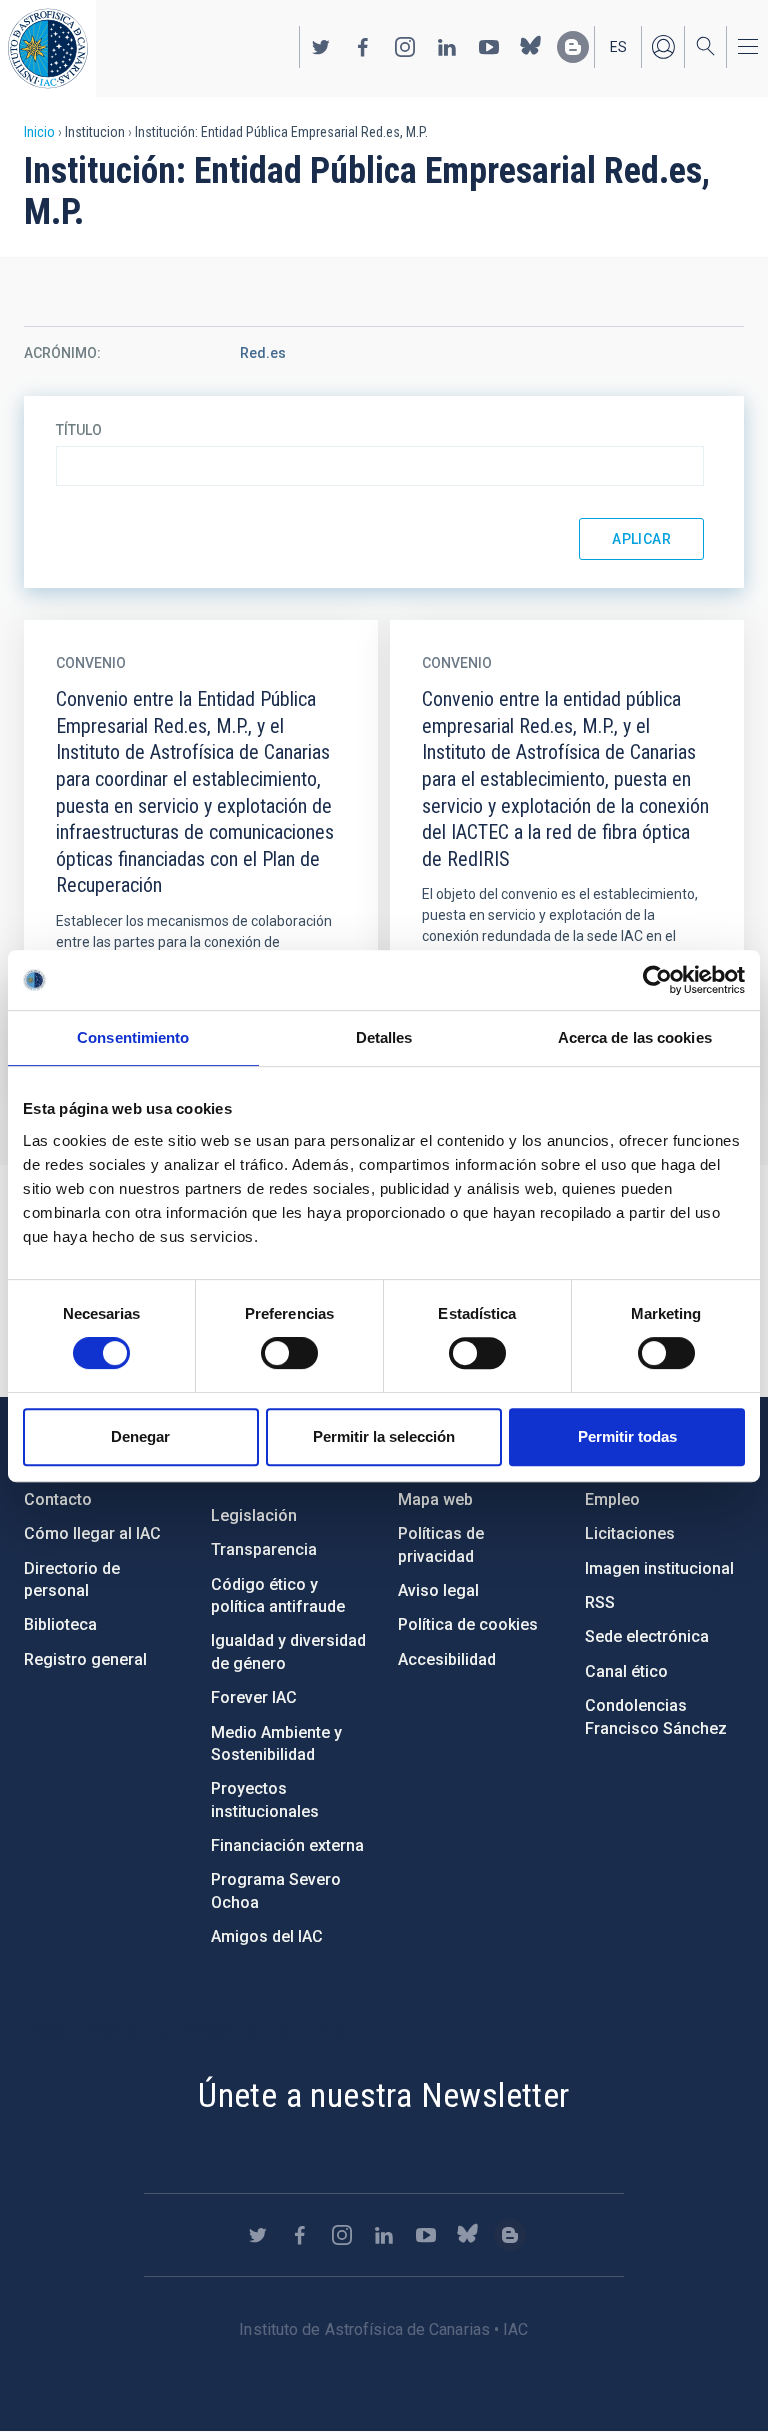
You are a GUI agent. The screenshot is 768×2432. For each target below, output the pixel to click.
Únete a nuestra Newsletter (383, 2095)
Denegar (140, 1436)
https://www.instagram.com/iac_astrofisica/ (405, 47)
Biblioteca (60, 1624)
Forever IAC (254, 1697)
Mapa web (435, 1499)
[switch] (289, 1353)
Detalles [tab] (384, 1037)
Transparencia (264, 1549)
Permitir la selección (384, 1436)
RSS (600, 1602)
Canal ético (626, 1671)
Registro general (85, 1659)
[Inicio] (48, 48)
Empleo (612, 1499)
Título (79, 430)
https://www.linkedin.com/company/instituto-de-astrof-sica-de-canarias (447, 47)
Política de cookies (468, 1624)
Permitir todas (627, 1436)
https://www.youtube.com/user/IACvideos (489, 47)
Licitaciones (630, 1533)
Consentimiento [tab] (133, 1037)
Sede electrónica (647, 1636)
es (618, 47)
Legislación (254, 1515)
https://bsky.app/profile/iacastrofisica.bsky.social (531, 47)
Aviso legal (438, 1590)
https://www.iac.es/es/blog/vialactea (573, 47)
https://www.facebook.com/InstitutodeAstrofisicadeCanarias (363, 47)
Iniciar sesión (663, 47)
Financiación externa (287, 1845)
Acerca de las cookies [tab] (635, 1037)
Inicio (39, 132)
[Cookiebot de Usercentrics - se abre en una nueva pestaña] (657, 980)
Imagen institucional (659, 1568)
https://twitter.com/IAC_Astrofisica (321, 47)
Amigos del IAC (267, 1936)
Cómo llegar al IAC (92, 1533)
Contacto (58, 1499)
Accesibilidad (447, 1659)
